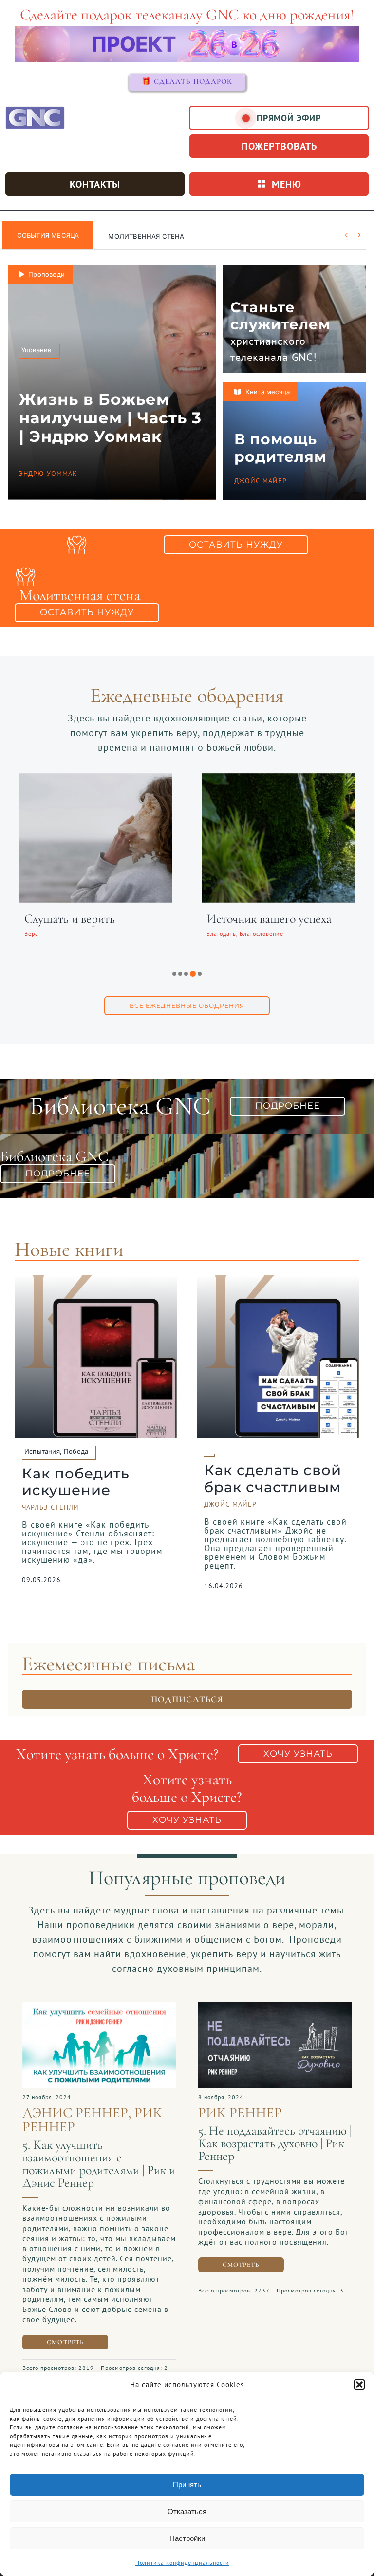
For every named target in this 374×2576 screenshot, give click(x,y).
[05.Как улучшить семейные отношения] (99, 2007)
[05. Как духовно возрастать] (275, 2007)
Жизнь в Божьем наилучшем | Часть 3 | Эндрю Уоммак (110, 418)
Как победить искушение (76, 1482)
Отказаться (187, 2511)
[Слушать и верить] (96, 779)
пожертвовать (279, 146)
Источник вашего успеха (269, 919)
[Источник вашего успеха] (278, 779)
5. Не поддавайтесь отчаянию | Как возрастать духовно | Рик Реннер (275, 2143)
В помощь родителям (280, 448)
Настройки (187, 2538)
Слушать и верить (70, 919)
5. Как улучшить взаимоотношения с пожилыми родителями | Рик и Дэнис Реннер (99, 2164)
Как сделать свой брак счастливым (273, 1478)
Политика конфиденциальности (182, 2563)
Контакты (95, 184)
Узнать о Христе (138, 236)
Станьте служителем (280, 316)
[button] (359, 2385)
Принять (187, 2485)
